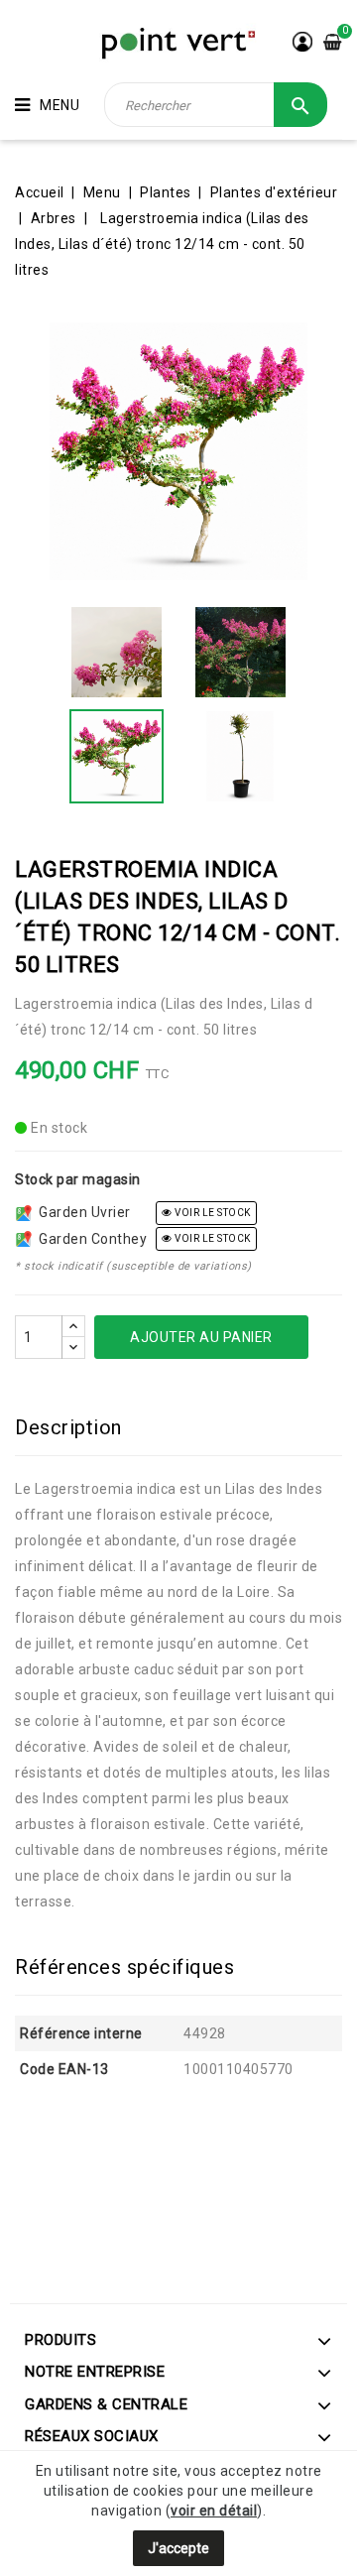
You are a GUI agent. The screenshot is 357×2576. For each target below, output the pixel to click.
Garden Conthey (89, 1239)
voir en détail (214, 2511)
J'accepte (178, 2548)
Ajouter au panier (201, 1337)
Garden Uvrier (81, 1212)
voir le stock (212, 1213)
